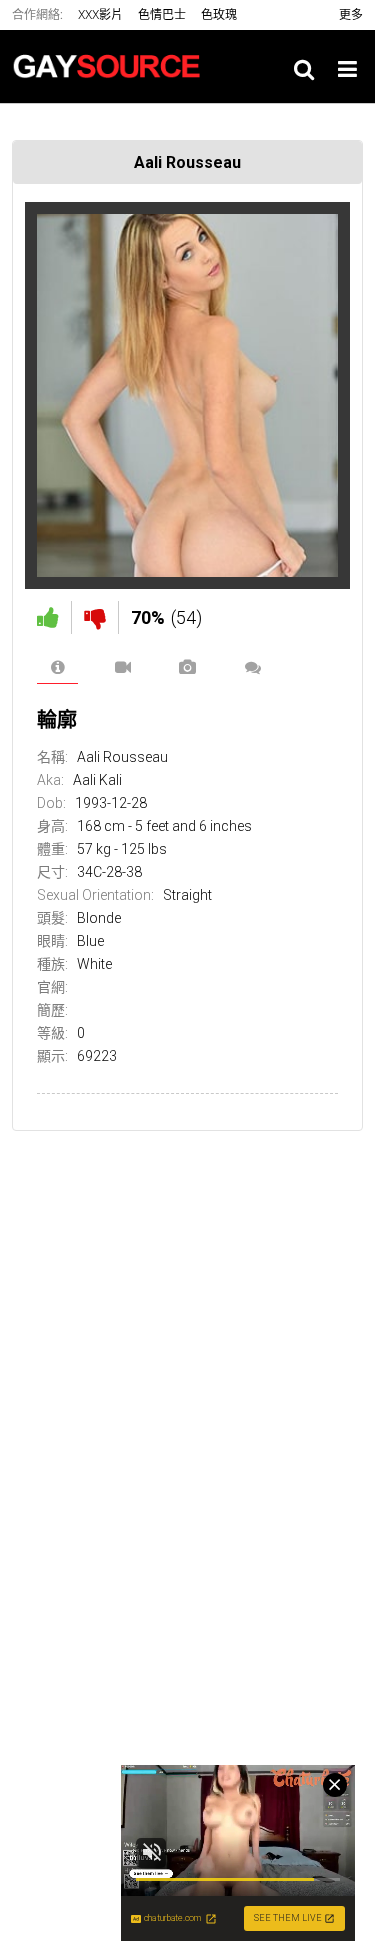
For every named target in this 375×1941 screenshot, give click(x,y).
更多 (351, 15)
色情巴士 (162, 15)
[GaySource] (112, 66)
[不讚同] (95, 617)
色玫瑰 (219, 15)
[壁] (252, 667)
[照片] (187, 667)
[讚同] (48, 617)
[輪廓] (57, 667)
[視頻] (122, 667)
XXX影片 (100, 15)
